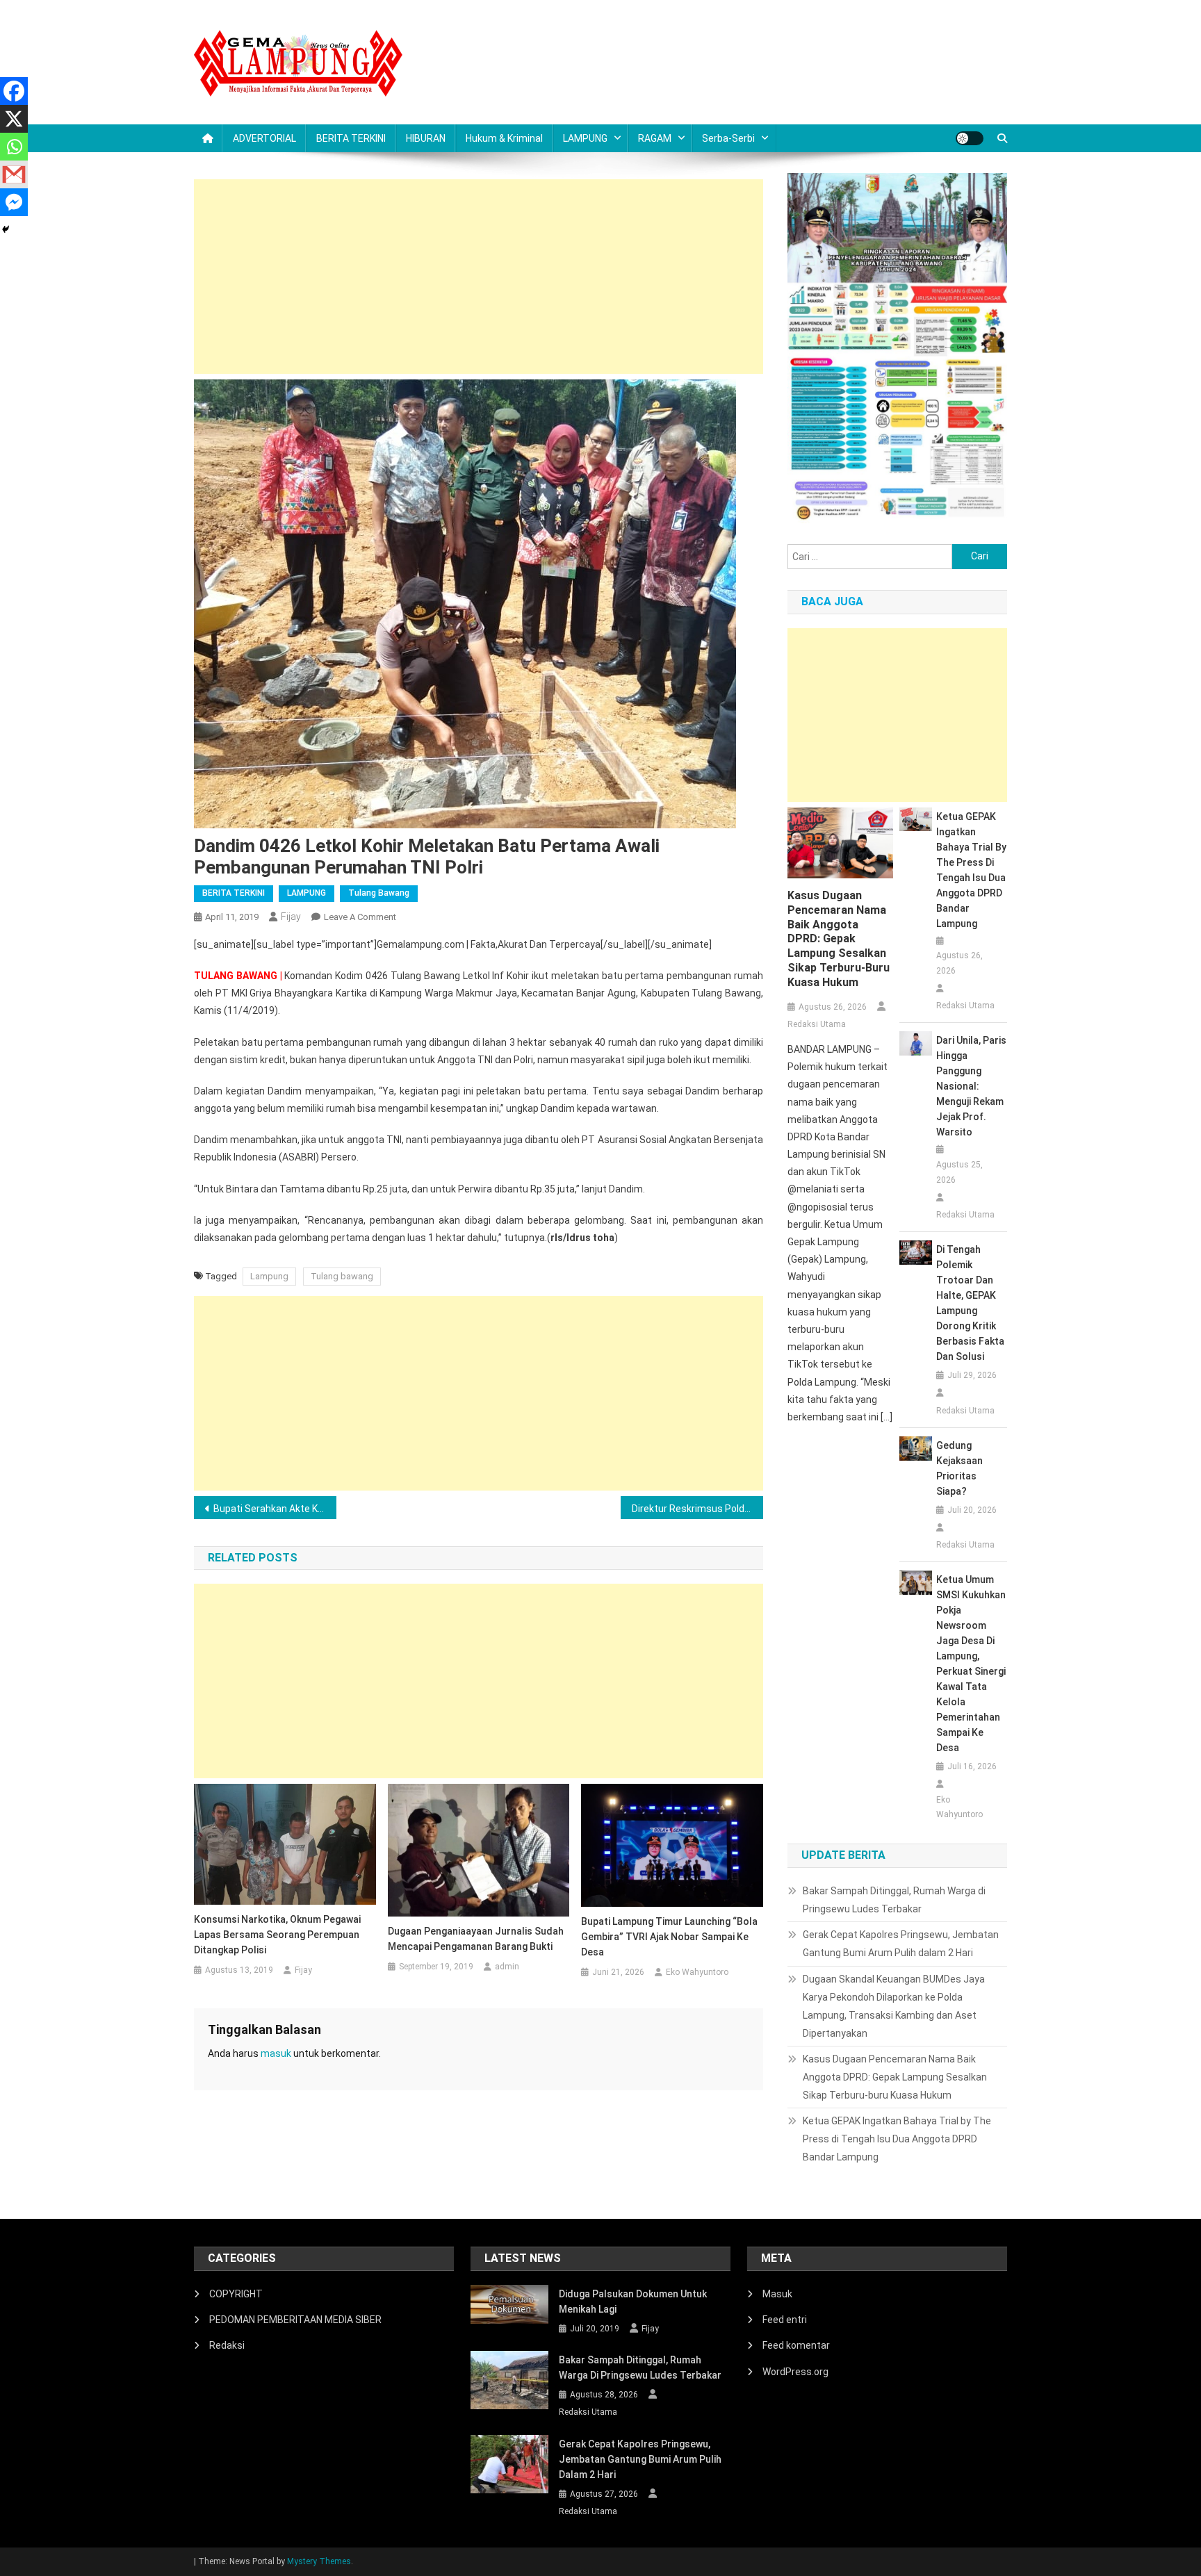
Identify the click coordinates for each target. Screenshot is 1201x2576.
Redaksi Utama (817, 1024)
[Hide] (6, 229)
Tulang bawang (342, 1276)
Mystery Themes (319, 2561)
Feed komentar (796, 2345)
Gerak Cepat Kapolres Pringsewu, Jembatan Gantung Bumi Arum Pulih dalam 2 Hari (901, 1944)
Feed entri (785, 2320)
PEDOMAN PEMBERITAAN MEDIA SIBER (295, 2320)
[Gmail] (14, 174)
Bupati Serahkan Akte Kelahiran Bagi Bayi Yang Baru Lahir (275, 1509)
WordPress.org (795, 2372)
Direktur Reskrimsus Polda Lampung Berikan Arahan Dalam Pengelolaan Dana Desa (697, 1509)
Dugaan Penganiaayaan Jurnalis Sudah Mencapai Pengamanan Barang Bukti (476, 1939)
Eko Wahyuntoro (697, 1972)
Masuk (777, 2294)
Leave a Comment (360, 917)
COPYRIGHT (236, 2294)
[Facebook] (14, 91)
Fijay (291, 917)
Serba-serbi (728, 138)
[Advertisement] (479, 277)
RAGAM (655, 138)
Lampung (269, 1276)
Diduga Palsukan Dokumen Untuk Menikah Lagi (633, 2302)
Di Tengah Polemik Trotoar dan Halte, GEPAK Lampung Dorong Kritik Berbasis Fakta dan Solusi (970, 1303)
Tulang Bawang (379, 893)
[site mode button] (970, 138)
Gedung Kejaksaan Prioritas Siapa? (959, 1468)
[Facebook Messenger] (14, 202)
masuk (276, 2053)
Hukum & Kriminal (504, 138)
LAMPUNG (585, 138)
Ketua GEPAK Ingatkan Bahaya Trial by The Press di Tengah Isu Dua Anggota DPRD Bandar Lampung (971, 870)
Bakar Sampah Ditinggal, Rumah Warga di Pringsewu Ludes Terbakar (894, 1900)
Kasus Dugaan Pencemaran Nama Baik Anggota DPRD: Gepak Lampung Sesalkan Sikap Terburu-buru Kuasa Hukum (839, 939)
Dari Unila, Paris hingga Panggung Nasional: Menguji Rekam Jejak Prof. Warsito (971, 1086)
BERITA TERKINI (351, 138)
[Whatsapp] (14, 147)
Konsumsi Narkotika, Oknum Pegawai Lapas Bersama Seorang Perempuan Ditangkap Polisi (277, 1935)
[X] (14, 119)
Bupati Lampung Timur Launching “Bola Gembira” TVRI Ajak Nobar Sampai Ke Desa (669, 1937)
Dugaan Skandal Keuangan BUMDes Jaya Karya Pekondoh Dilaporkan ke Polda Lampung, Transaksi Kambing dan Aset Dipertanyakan (894, 2006)
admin (507, 1967)
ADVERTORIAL (264, 138)
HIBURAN (426, 138)
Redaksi (227, 2345)
